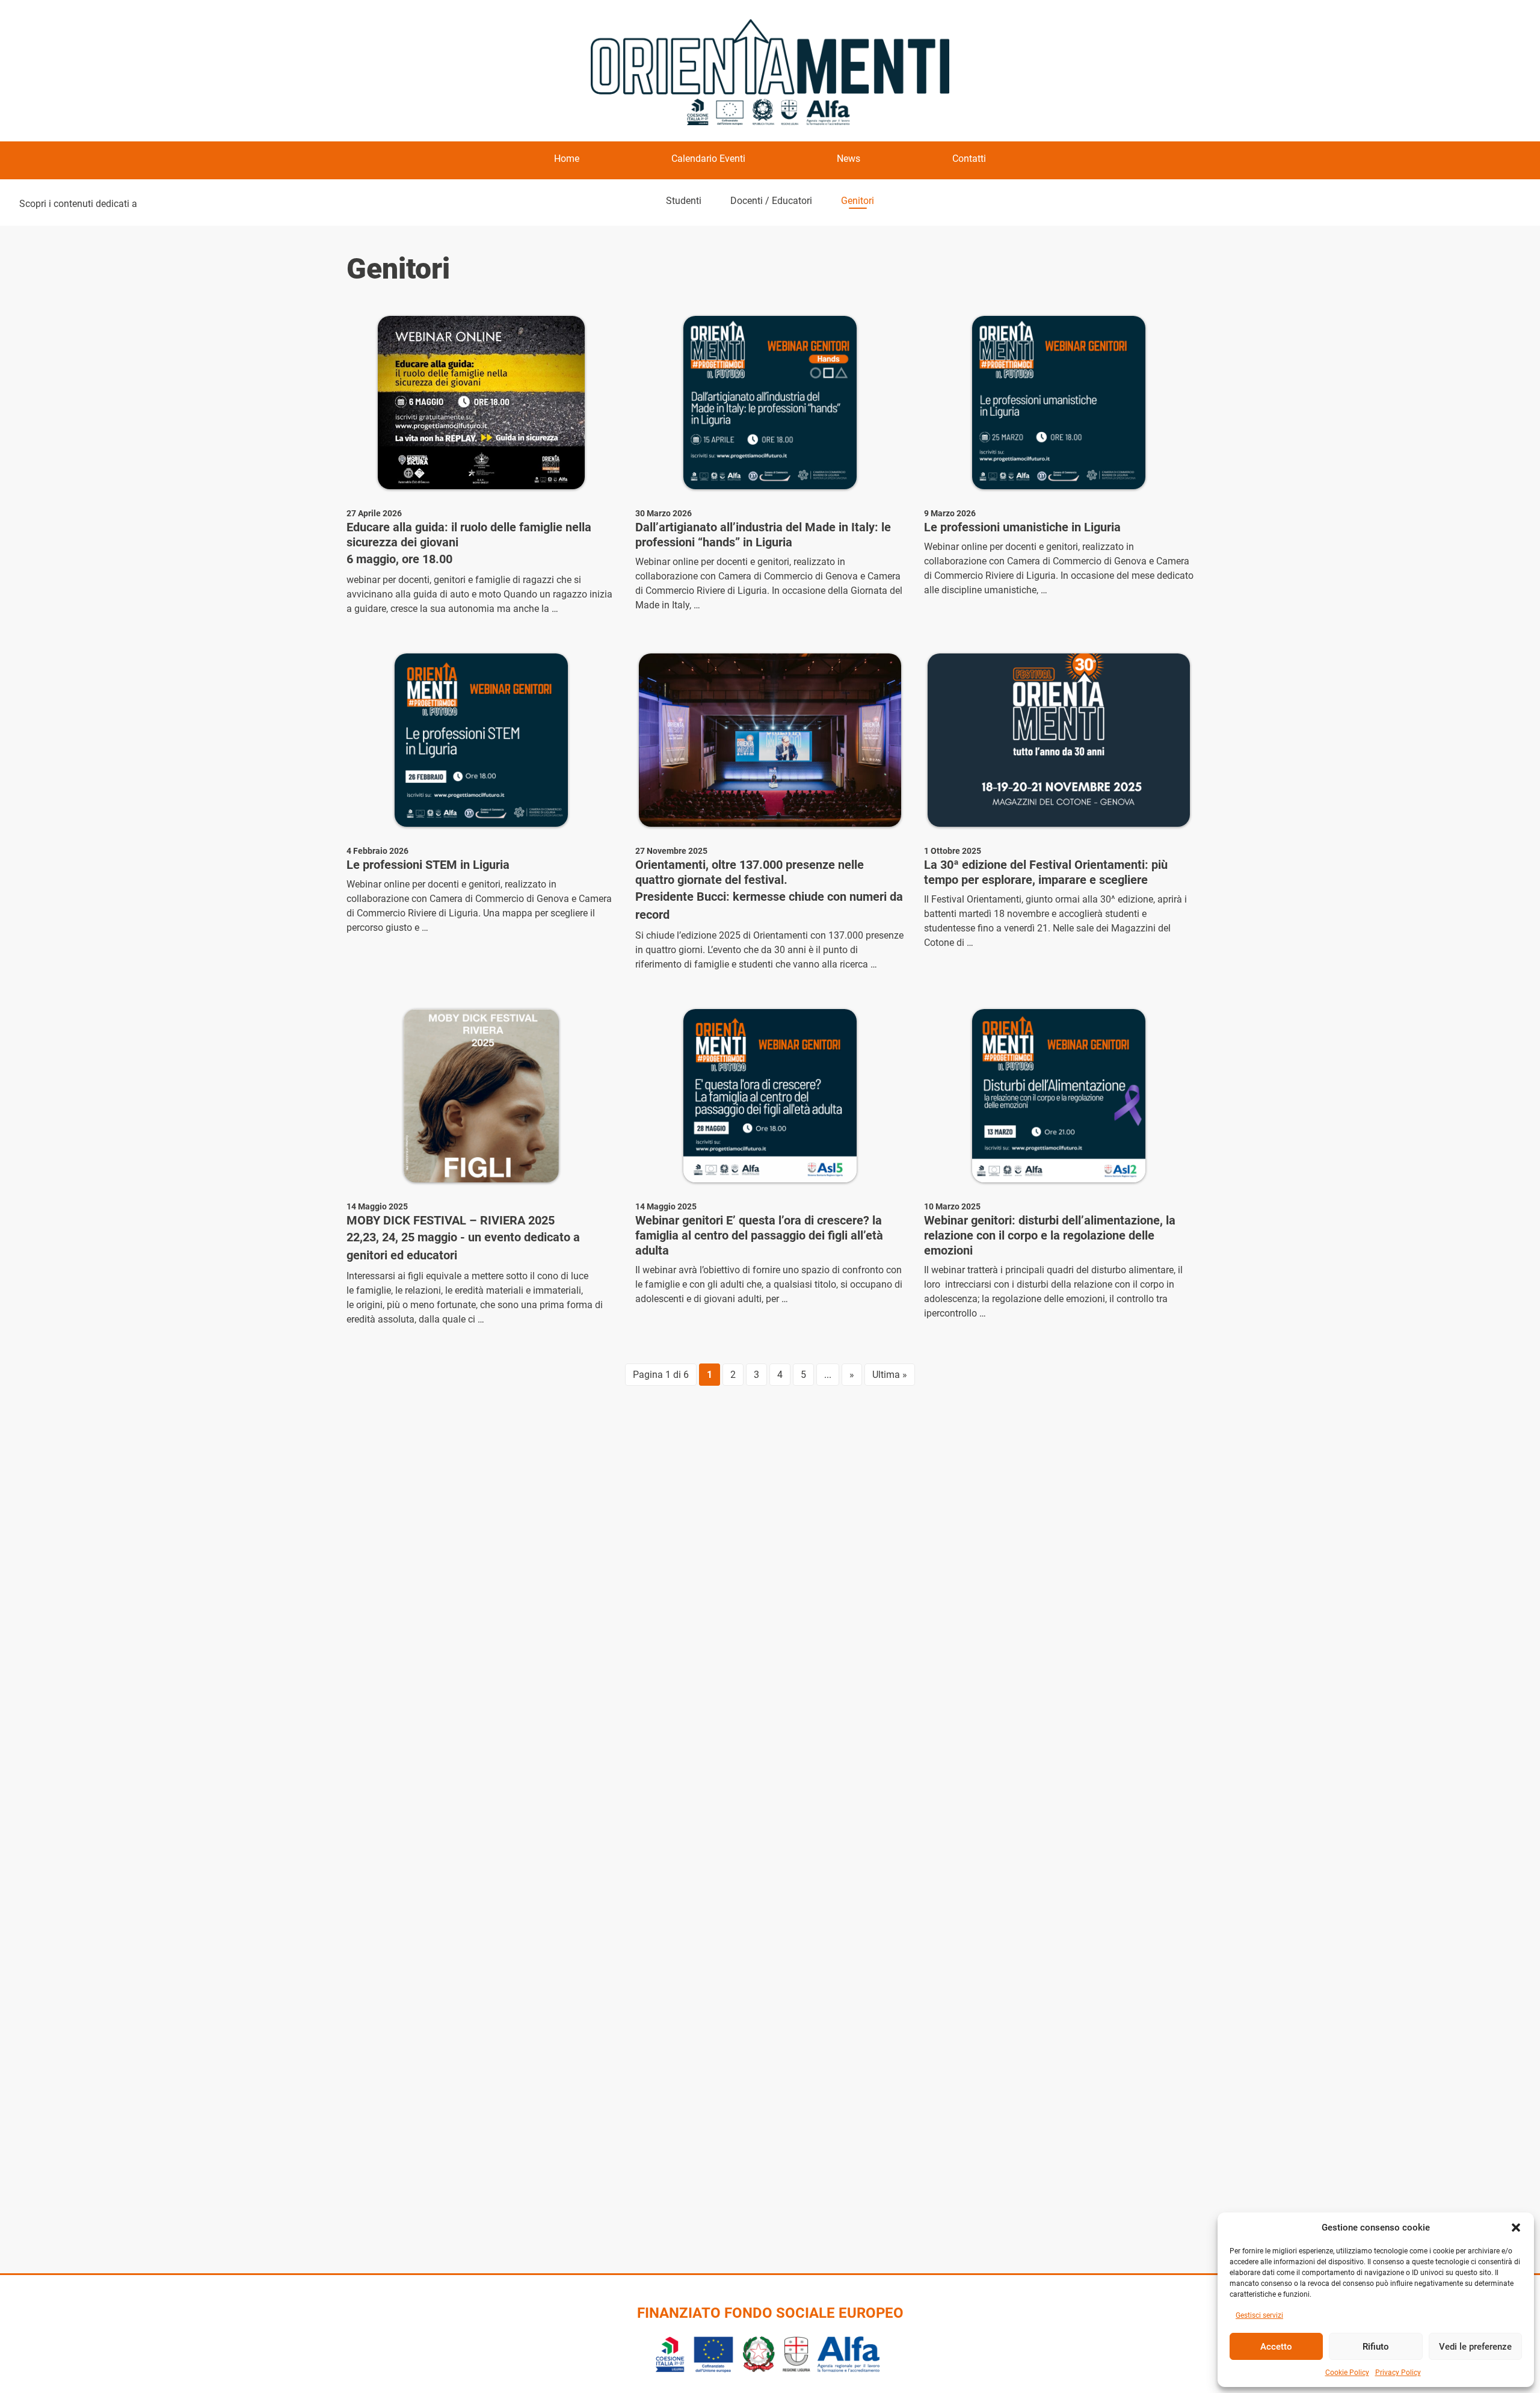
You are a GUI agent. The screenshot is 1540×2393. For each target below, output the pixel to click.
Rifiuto (1376, 2347)
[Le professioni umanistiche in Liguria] (1059, 403)
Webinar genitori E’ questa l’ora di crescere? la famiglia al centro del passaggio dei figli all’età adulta (759, 1235)
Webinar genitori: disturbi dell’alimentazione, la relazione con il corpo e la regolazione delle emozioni (1050, 1235)
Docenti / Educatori (771, 201)
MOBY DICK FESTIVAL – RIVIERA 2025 (451, 1220)
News (849, 159)
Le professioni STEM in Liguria (428, 865)
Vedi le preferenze (1475, 2347)
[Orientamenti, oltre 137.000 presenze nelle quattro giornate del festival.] (770, 740)
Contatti (969, 159)
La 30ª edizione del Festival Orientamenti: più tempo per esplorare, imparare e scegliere (1046, 872)
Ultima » (890, 1375)
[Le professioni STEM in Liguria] (481, 740)
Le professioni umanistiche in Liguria (1022, 527)
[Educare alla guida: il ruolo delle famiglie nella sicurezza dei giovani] (481, 403)
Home (567, 159)
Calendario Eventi (708, 159)
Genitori (858, 201)
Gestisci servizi (1259, 2315)
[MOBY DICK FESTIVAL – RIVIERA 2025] (481, 1096)
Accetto (1276, 2347)
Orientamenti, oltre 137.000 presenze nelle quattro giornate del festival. (750, 872)
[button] (1516, 2228)
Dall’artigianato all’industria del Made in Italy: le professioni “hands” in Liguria (763, 535)
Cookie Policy (1347, 2373)
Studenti (684, 201)
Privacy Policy (1398, 2373)
